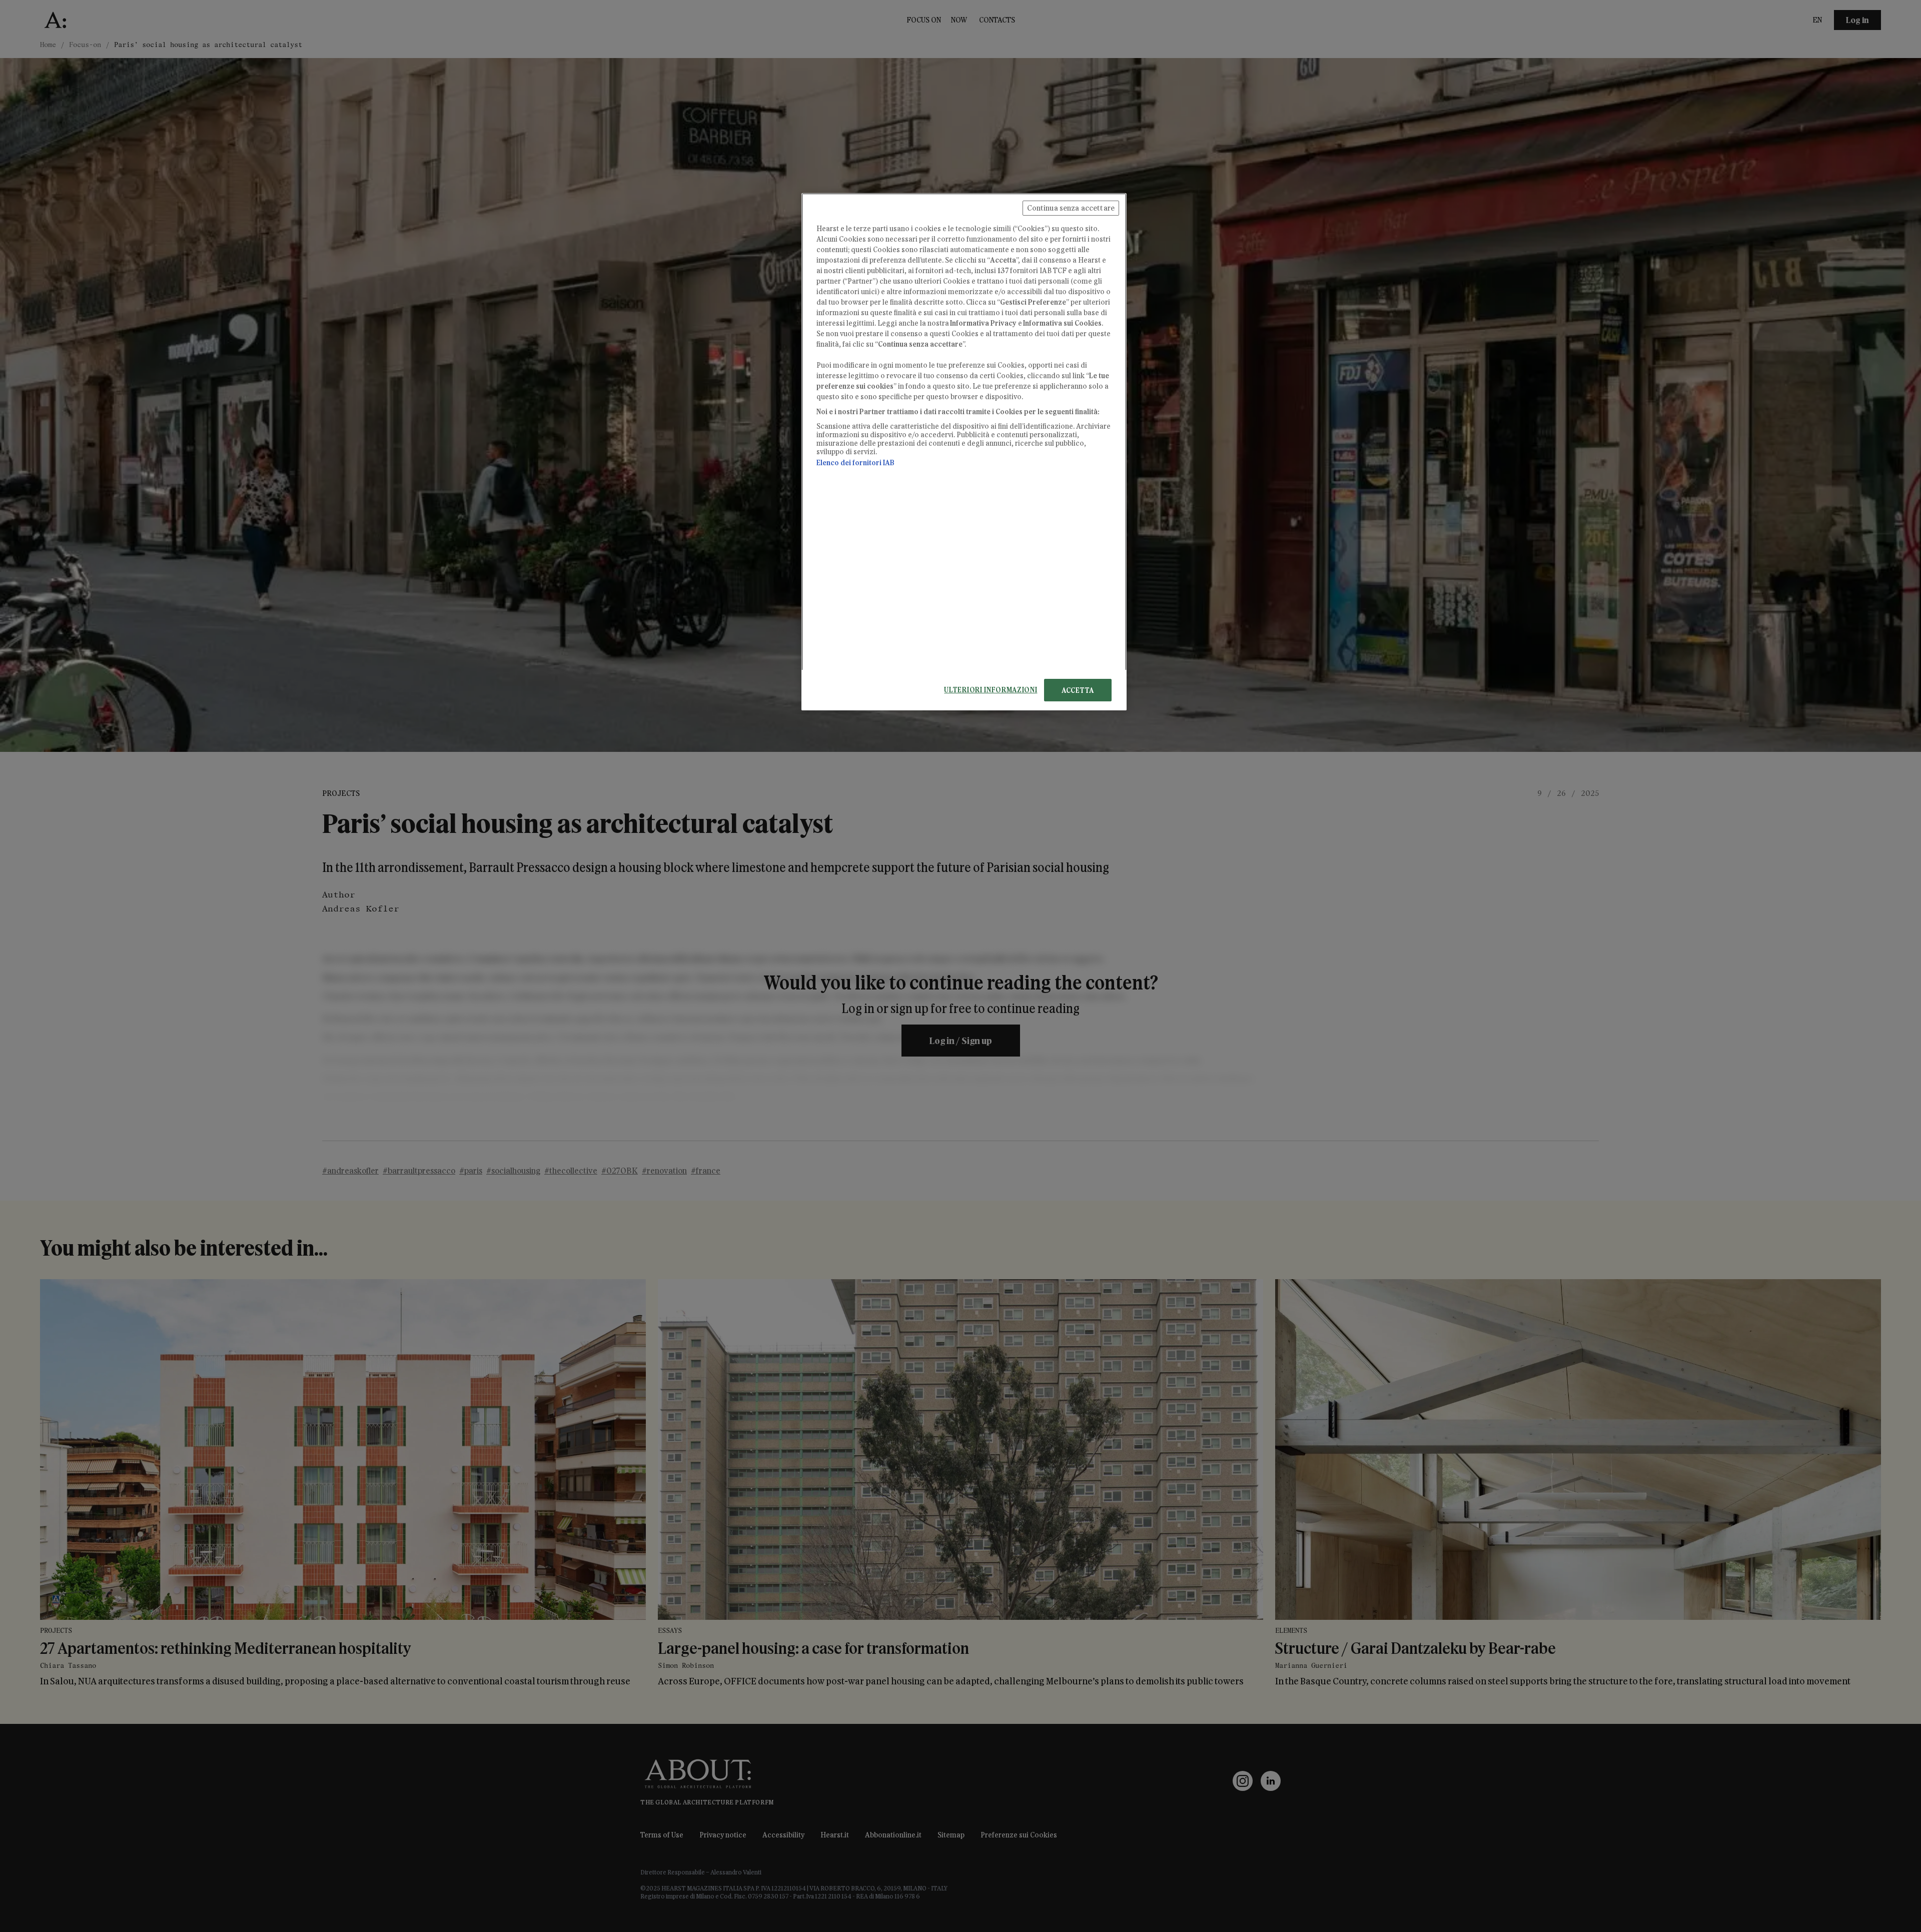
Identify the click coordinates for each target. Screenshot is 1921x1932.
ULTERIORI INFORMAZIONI (991, 690)
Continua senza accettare (1071, 208)
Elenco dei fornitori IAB (855, 462)
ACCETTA (1078, 690)
